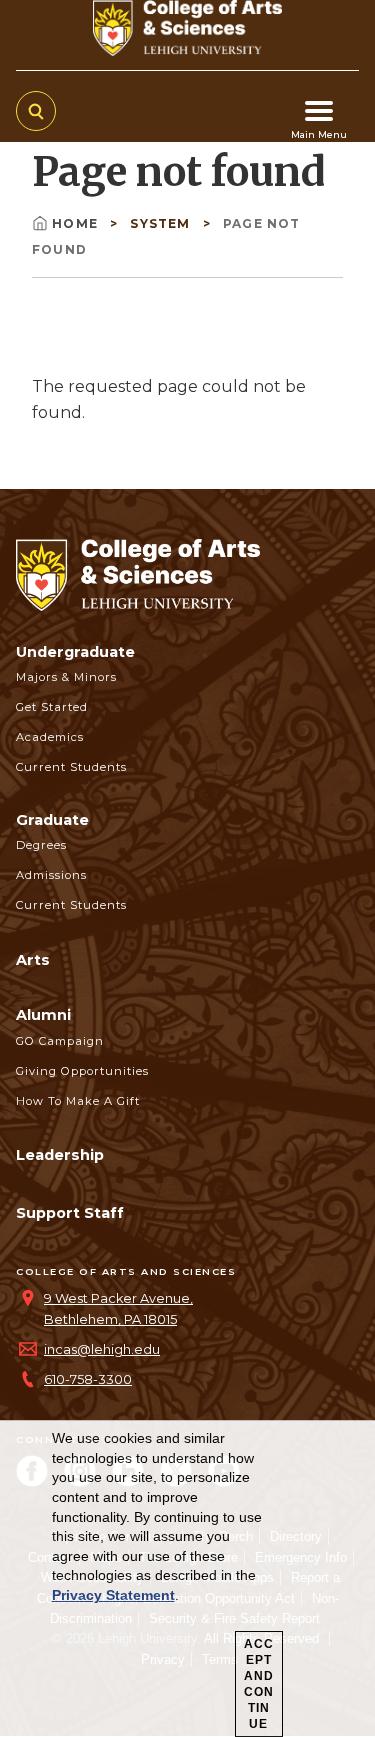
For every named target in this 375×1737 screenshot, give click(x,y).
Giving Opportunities (82, 1071)
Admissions (51, 875)
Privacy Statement (113, 1595)
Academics (50, 737)
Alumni (43, 1015)
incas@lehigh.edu (102, 1349)
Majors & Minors (66, 677)
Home (77, 223)
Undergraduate (75, 652)
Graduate (52, 820)
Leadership (60, 1155)
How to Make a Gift (78, 1101)
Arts (33, 960)
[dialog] (187, 1579)
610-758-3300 (88, 1379)
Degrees (41, 845)
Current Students (71, 767)
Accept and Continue (259, 1684)
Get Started (52, 707)
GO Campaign (60, 1041)
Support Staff (70, 1213)
